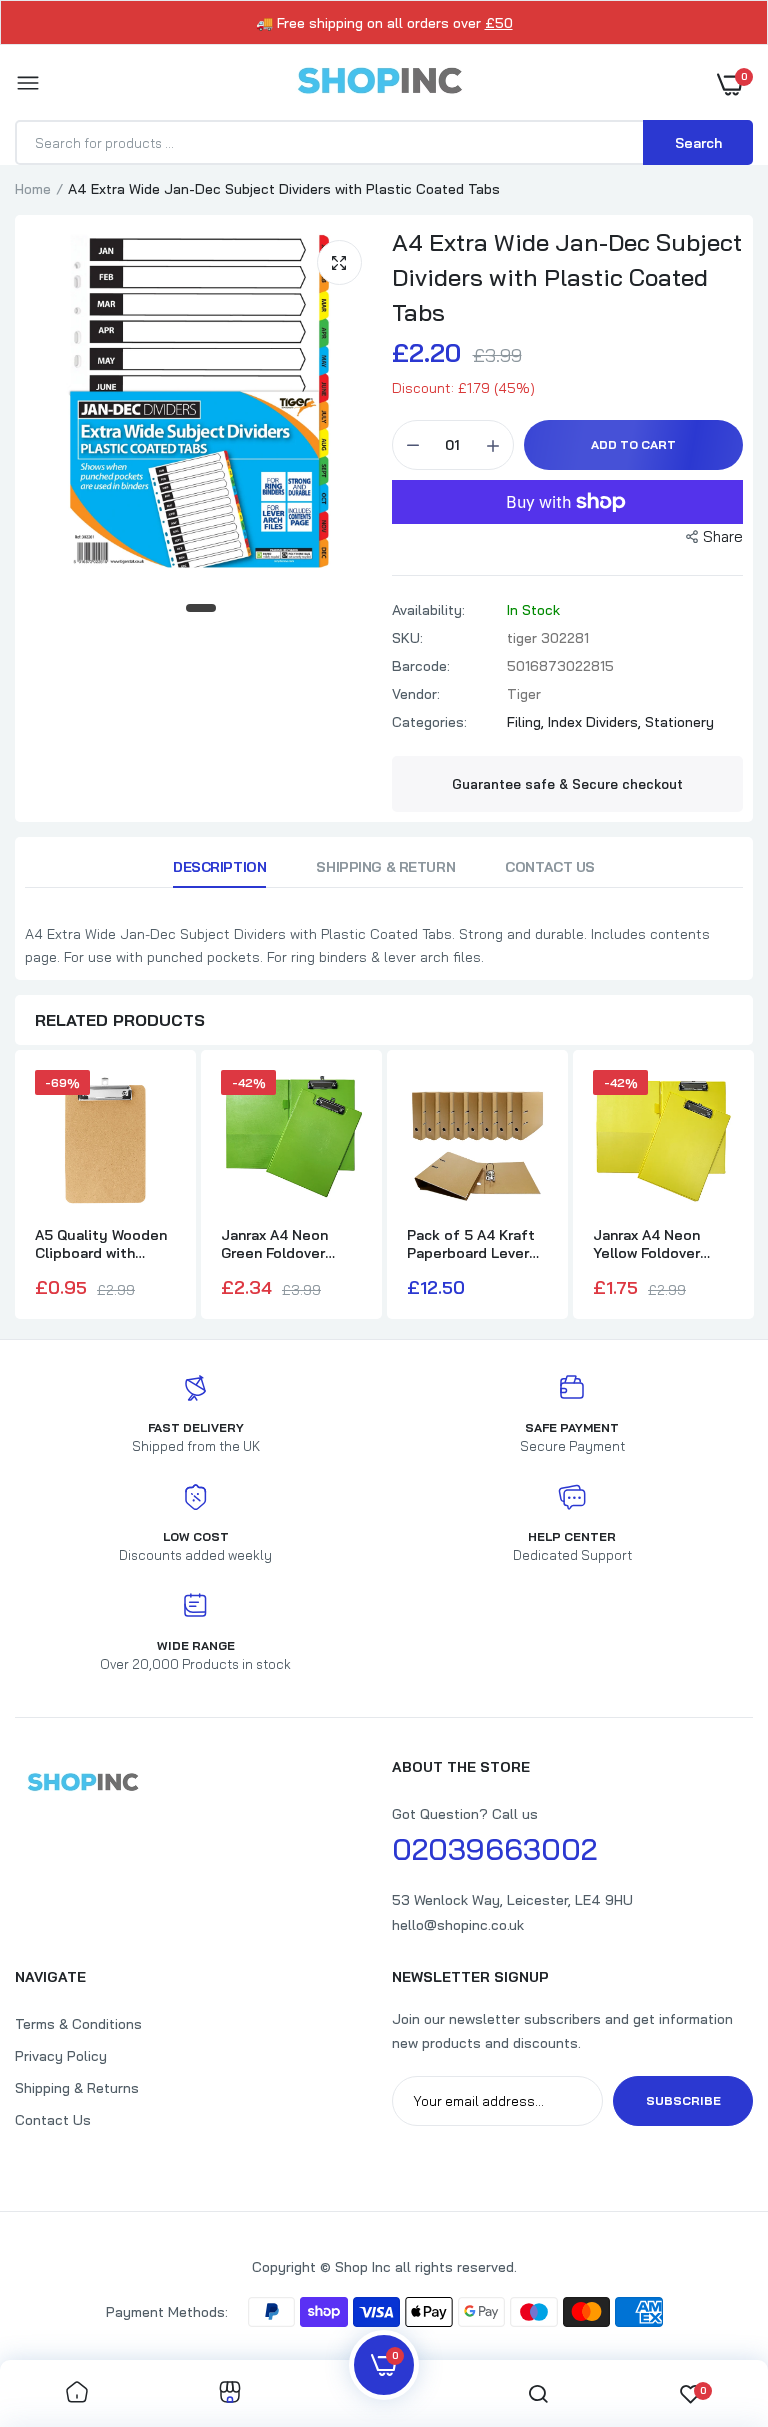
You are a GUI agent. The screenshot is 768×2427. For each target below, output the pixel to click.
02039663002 (494, 1849)
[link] (77, 2393)
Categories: (429, 722)
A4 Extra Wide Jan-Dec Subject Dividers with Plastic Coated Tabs (567, 277)
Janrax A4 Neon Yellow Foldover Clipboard (646, 1244)
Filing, (527, 722)
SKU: (407, 638)
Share (723, 536)
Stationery (679, 722)
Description (219, 867)
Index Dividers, (596, 722)
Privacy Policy (61, 2056)
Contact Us (550, 867)
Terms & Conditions (78, 2024)
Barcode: (421, 666)
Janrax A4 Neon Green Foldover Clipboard (274, 1244)
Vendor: (416, 694)
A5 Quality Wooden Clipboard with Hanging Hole (101, 1244)
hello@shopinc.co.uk (458, 1925)
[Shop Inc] (379, 84)
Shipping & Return (385, 867)
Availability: (428, 610)
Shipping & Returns (77, 2088)
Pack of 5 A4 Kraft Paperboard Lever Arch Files (471, 1244)
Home (33, 189)
